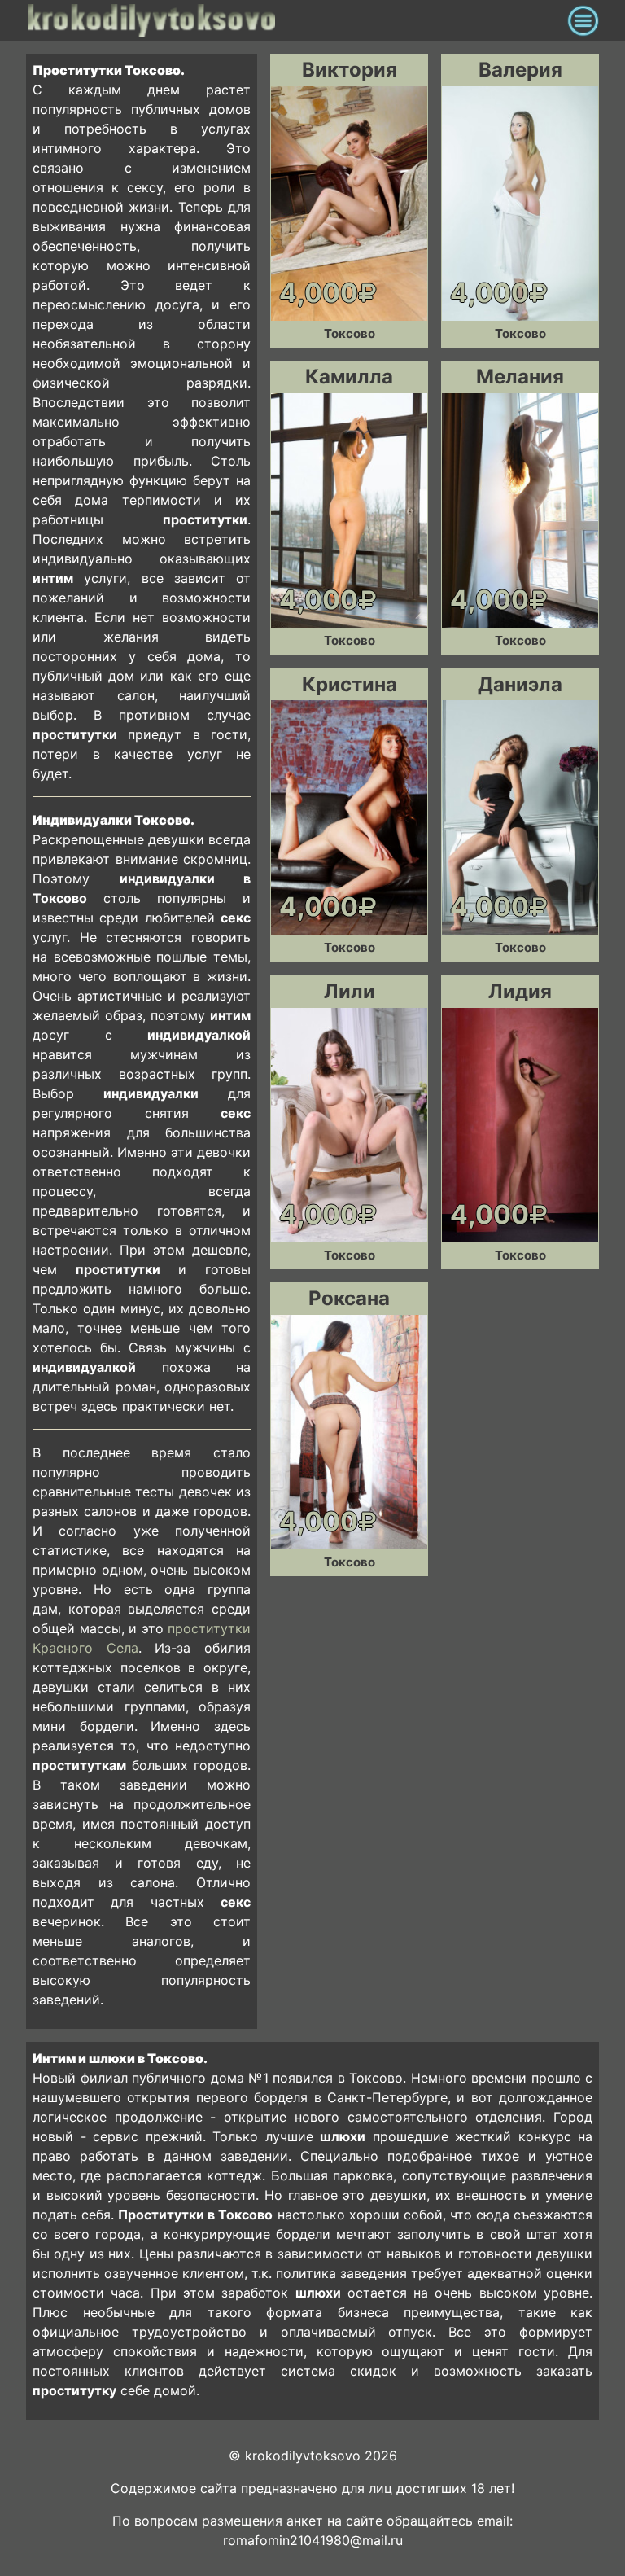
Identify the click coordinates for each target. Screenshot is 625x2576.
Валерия (520, 70)
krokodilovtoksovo (293, 20)
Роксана (349, 1298)
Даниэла (520, 684)
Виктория (350, 70)
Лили (350, 991)
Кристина (350, 684)
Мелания (520, 377)
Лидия (520, 991)
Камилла (349, 377)
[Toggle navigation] (583, 20)
